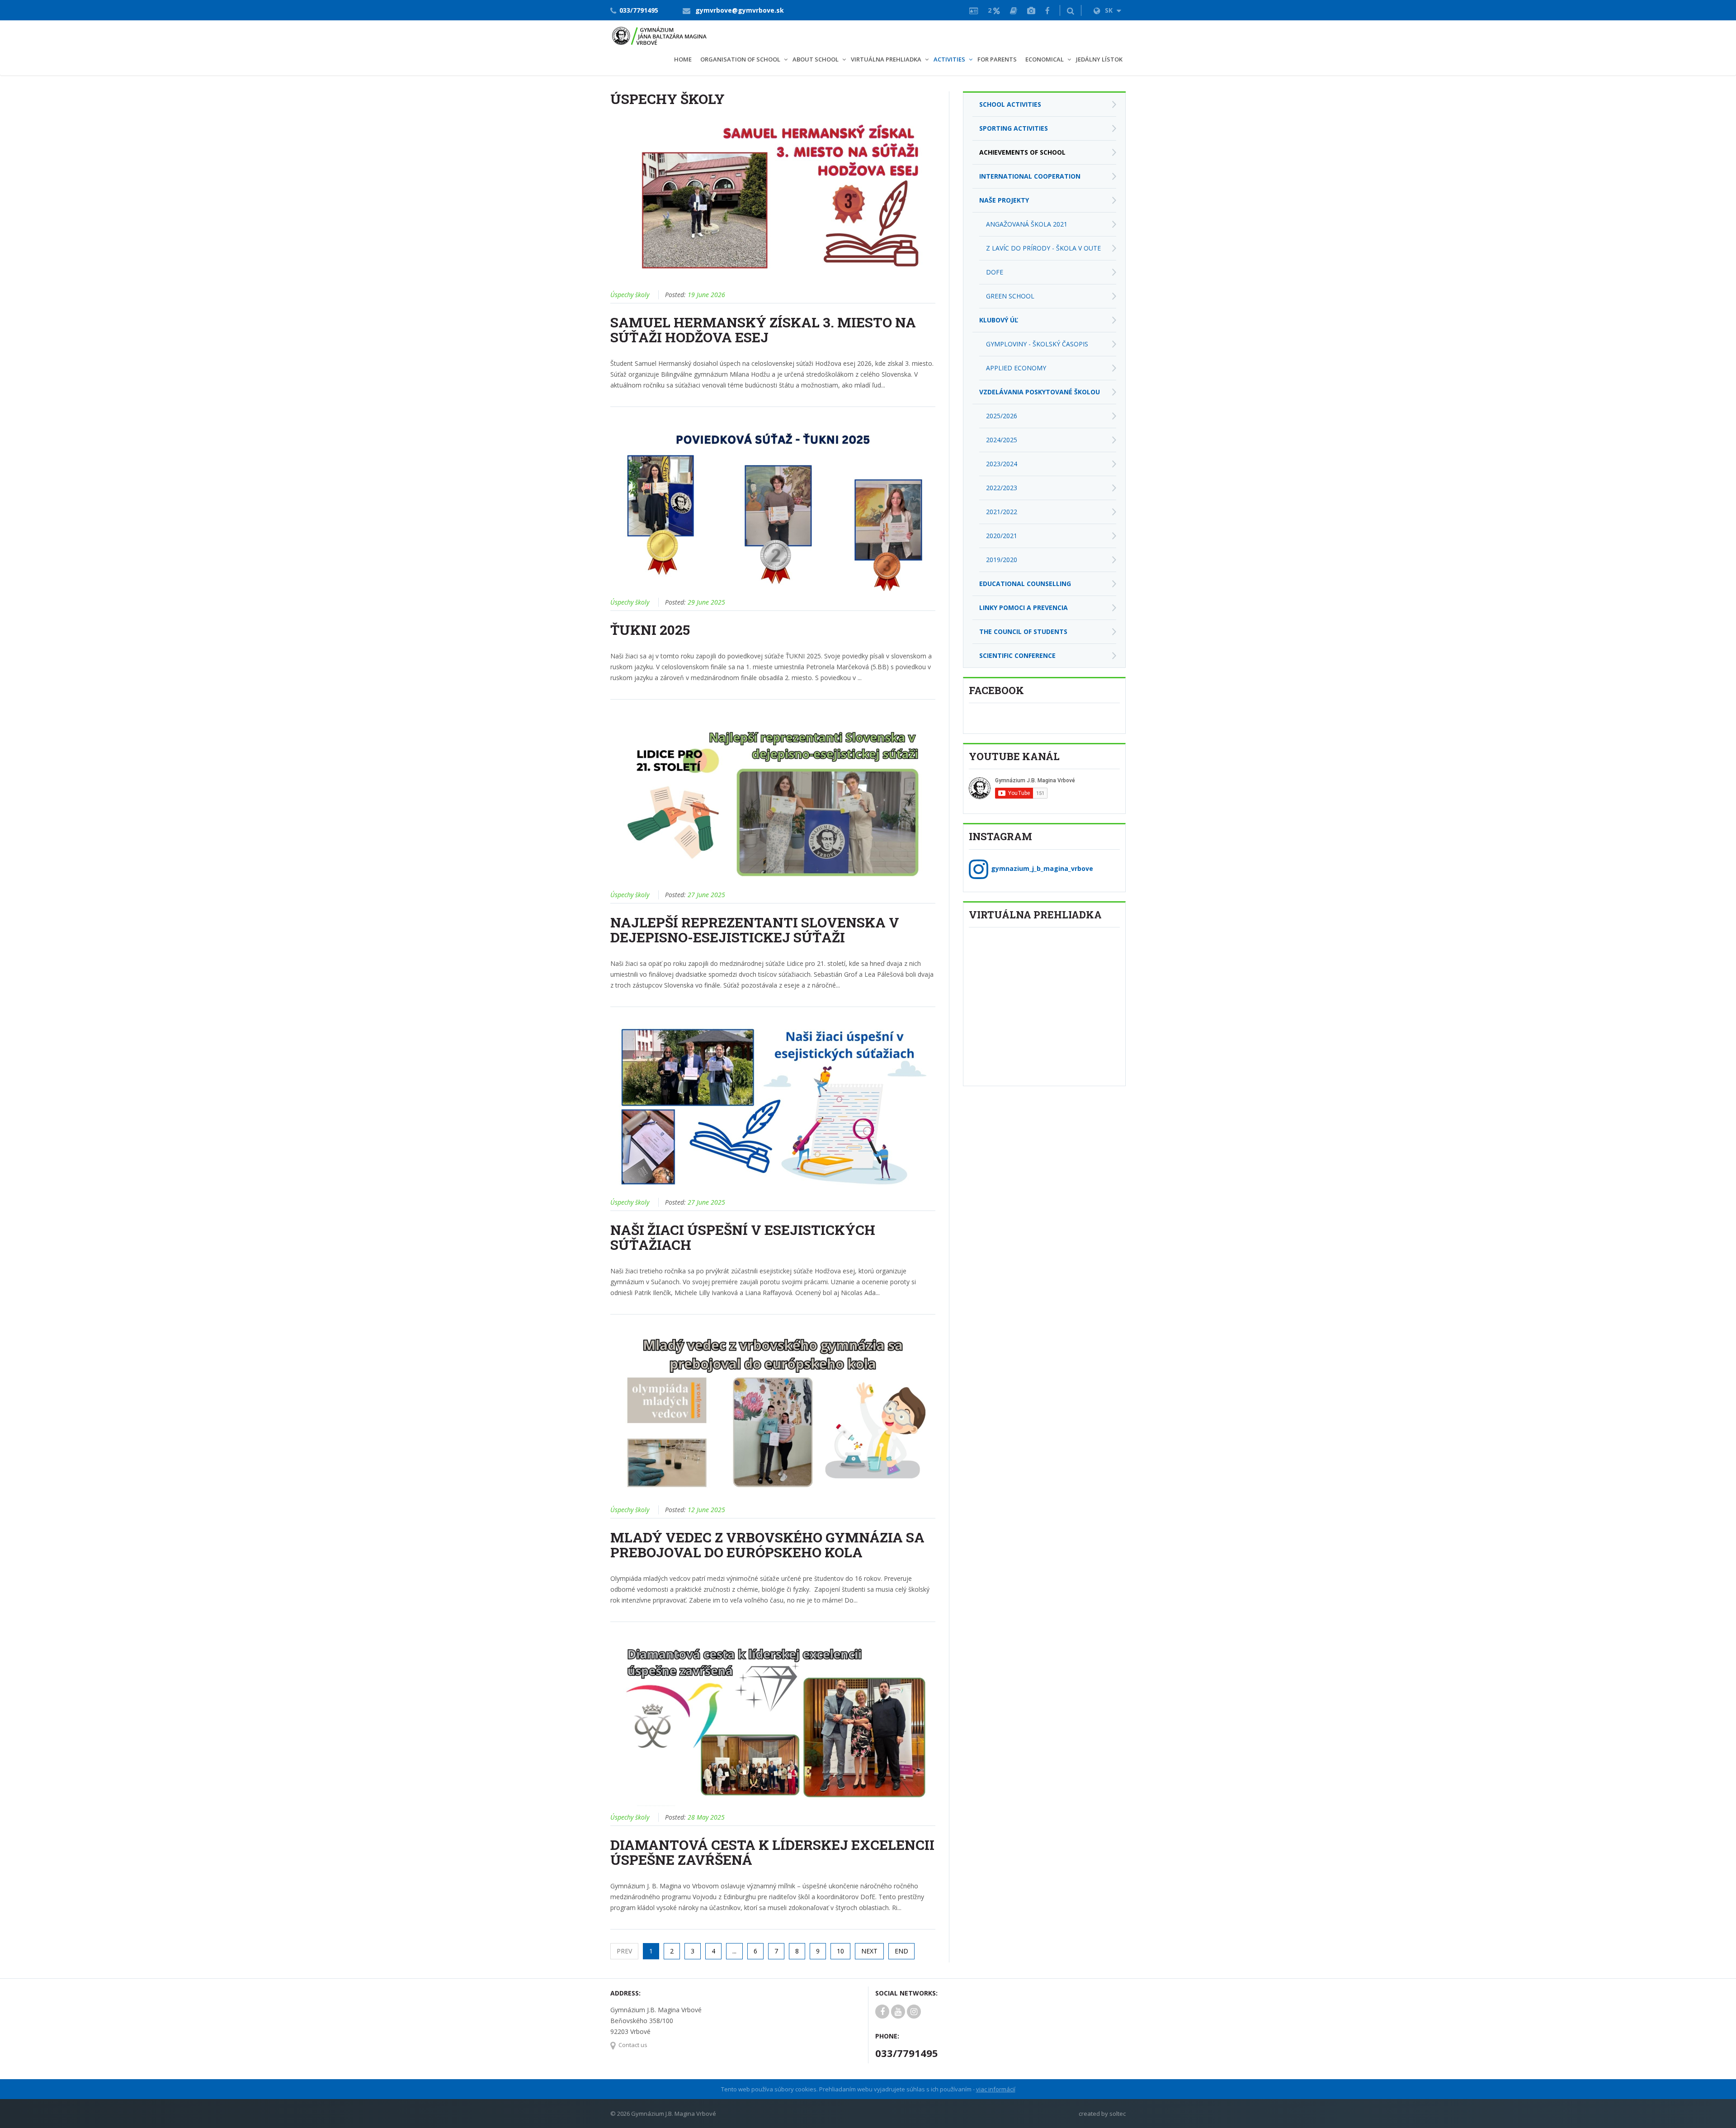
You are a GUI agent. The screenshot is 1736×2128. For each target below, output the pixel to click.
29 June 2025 (706, 602)
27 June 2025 (706, 895)
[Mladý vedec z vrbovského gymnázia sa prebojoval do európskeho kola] (773, 1412)
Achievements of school (1022, 152)
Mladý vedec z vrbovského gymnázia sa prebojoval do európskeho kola (767, 1545)
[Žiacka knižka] (1014, 10)
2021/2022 (1002, 512)
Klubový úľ (999, 320)
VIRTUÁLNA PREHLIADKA (886, 59)
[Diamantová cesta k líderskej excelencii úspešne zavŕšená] (773, 1720)
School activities (1010, 104)
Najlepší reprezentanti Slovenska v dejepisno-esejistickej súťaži (755, 930)
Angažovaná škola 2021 (1027, 224)
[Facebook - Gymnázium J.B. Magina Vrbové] (1047, 10)
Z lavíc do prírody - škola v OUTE (1043, 248)
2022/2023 (1002, 488)
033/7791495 (639, 10)
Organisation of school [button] (740, 59)
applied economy (1016, 368)
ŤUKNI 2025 (650, 630)
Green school (1010, 296)
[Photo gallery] (1031, 10)
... (734, 1951)
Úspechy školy (630, 295)
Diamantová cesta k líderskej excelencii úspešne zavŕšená (772, 1852)
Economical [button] (1045, 59)
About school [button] (816, 59)
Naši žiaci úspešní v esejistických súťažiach (743, 1237)
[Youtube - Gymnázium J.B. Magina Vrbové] (898, 2012)
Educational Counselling (1025, 584)
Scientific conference (1017, 655)
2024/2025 (1002, 440)
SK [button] (1110, 10)
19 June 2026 (706, 295)
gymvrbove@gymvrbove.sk (740, 10)
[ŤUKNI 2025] (773, 505)
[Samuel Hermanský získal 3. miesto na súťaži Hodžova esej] (773, 197)
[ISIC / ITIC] (974, 10)
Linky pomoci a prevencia (1024, 608)
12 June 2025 (706, 1510)
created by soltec (1102, 2114)
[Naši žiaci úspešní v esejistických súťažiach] (773, 1105)
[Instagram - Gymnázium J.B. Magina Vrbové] (914, 2012)
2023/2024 (1002, 464)
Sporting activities (1014, 128)
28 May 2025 (706, 1817)
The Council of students (1023, 631)
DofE (995, 272)
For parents (997, 59)
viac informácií (996, 2089)
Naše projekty (1004, 200)
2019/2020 (1002, 560)
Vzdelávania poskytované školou (1040, 392)
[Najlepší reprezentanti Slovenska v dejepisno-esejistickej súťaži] (773, 797)
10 (840, 1951)
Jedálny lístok (1099, 59)
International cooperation (1030, 176)
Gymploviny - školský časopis (1037, 344)
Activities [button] (949, 59)
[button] (1071, 10)
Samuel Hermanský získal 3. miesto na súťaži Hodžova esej (763, 330)
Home (683, 59)
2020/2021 (1002, 536)
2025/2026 (1002, 416)
